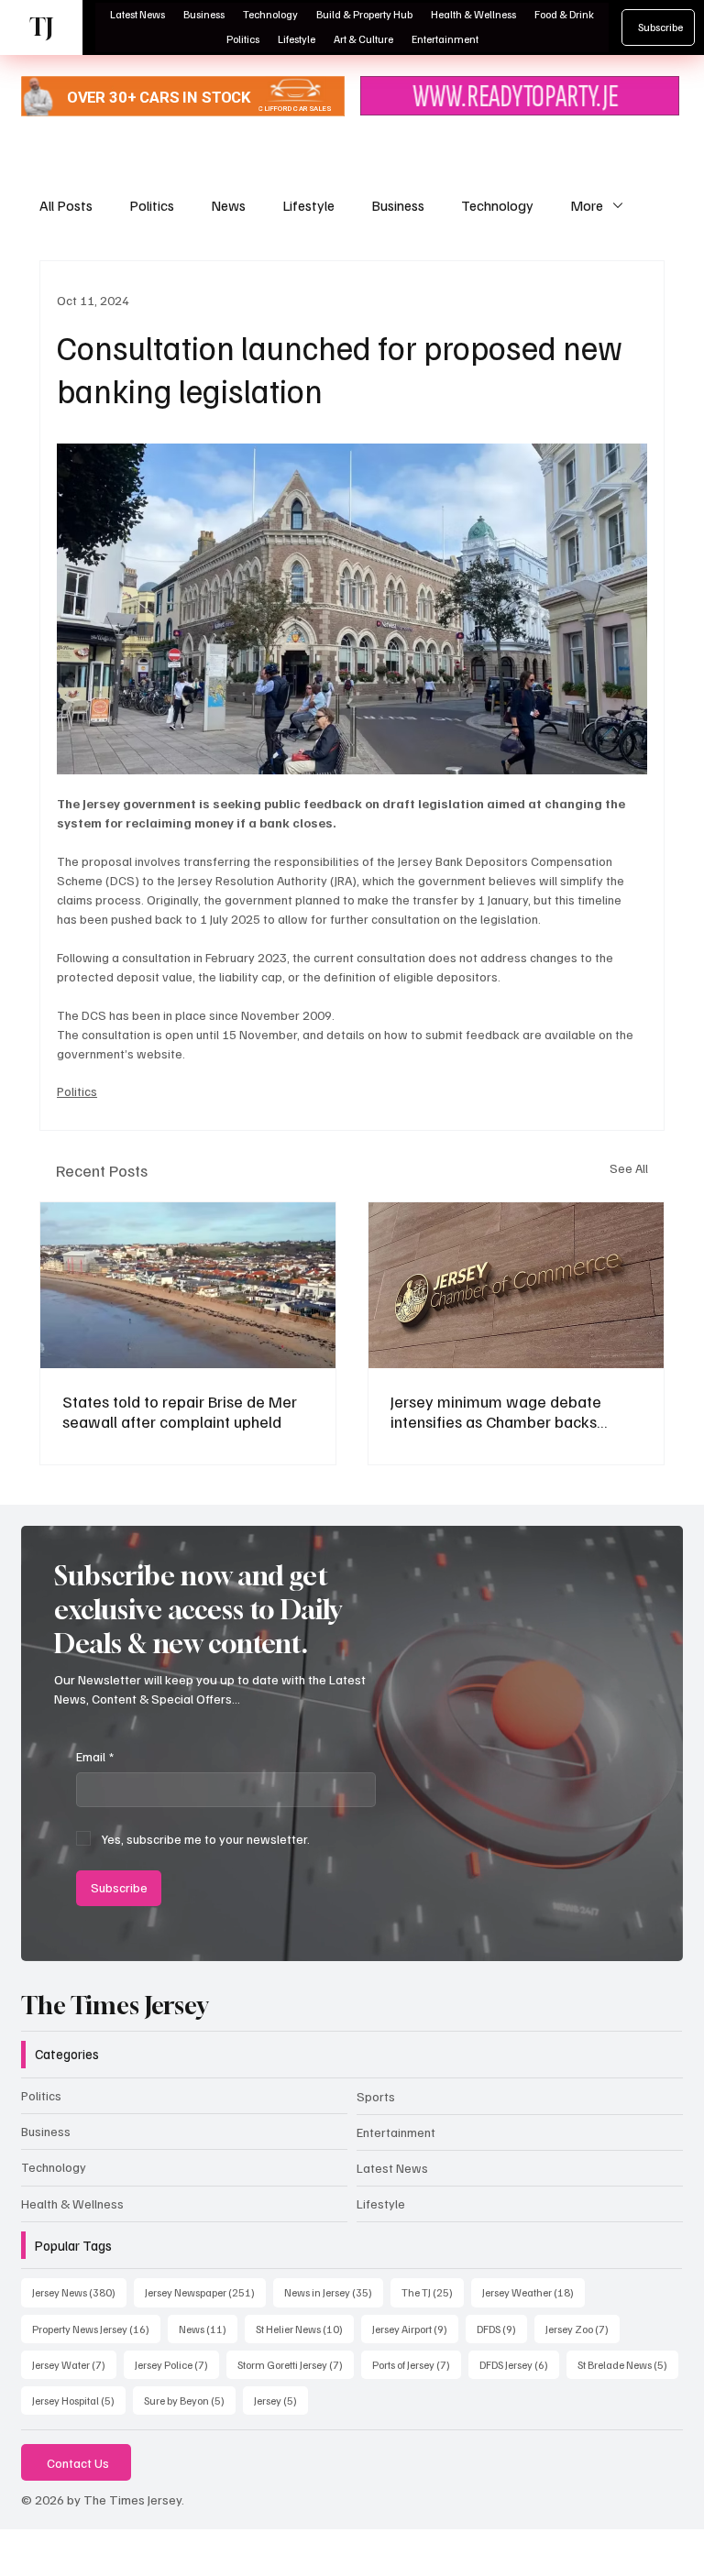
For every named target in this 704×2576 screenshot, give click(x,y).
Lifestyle (308, 205)
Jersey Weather (533, 2292)
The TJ (433, 2292)
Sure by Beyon (190, 2400)
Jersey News (79, 2292)
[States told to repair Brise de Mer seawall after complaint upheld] (188, 1285)
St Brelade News (628, 2364)
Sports (376, 2096)
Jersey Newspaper (205, 2292)
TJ (41, 27)
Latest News (392, 2168)
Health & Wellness (72, 2203)
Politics (152, 205)
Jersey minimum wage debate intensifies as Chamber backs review (496, 1411)
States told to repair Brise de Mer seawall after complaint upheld (180, 1411)
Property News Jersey (96, 2329)
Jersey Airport (415, 2329)
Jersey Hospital (79, 2400)
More (587, 205)
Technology (497, 205)
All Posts (66, 205)
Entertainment (396, 2132)
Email (95, 1756)
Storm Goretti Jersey (296, 2364)
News (228, 205)
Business (398, 205)
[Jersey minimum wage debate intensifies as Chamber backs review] (516, 1285)
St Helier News (305, 2329)
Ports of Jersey (417, 2364)
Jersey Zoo (583, 2329)
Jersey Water (74, 2364)
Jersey (281, 2400)
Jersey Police (177, 2364)
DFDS (502, 2329)
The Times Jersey (115, 2005)
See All (629, 1168)
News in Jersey (334, 2292)
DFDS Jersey (519, 2364)
